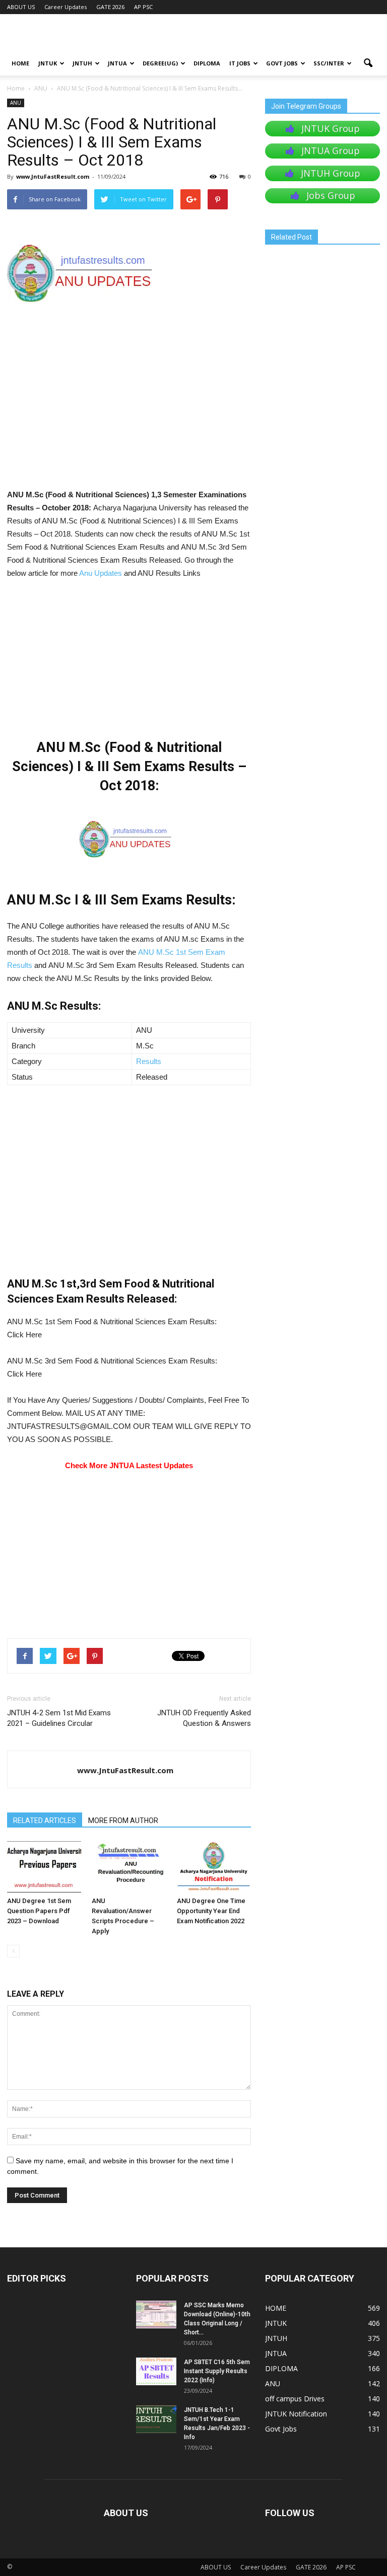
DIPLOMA (281, 2368)
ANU (16, 103)
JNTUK (48, 63)
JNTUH (82, 63)
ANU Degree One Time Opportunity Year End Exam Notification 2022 (211, 1911)
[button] (368, 63)
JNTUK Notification (296, 2414)
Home (16, 88)
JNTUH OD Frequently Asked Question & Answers (204, 1718)
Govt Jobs (282, 63)
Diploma (207, 63)
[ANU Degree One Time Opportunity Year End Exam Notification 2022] (214, 1867)
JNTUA (117, 63)
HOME (20, 63)
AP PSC (143, 7)
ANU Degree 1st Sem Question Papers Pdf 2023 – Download (39, 1911)
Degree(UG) (160, 63)
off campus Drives (295, 2399)
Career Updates (66, 7)
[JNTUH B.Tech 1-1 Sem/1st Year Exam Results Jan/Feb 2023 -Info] (156, 2419)
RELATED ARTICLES (45, 1821)
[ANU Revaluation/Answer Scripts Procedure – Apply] (129, 1867)
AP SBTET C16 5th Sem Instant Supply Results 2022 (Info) (217, 2371)
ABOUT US (21, 7)
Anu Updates (101, 573)
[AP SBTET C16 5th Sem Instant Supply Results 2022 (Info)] (156, 2371)
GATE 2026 (110, 7)
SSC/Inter (329, 63)
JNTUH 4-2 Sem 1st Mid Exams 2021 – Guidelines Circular (59, 1718)
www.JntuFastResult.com (53, 176)
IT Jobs (240, 63)
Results (149, 1061)
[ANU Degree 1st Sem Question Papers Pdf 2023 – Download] (44, 1867)
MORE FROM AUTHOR (123, 1821)
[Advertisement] (129, 414)
